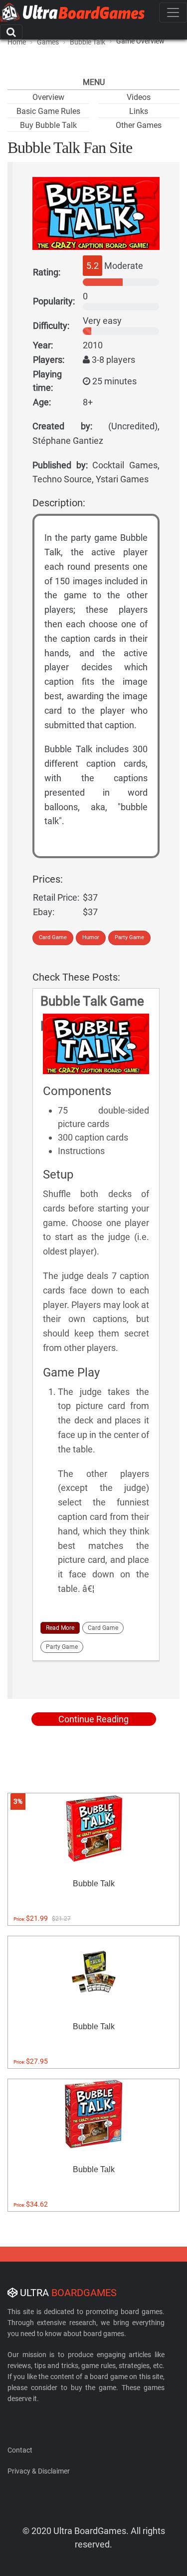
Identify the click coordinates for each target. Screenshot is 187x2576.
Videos (139, 97)
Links (139, 111)
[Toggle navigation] (173, 12)
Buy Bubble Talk (48, 125)
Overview (48, 97)
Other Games (139, 125)
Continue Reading (93, 1719)
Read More (60, 1628)
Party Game (129, 937)
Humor (91, 937)
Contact (20, 2450)
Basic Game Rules (48, 111)
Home (17, 42)
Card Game (53, 937)
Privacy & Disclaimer (39, 2471)
